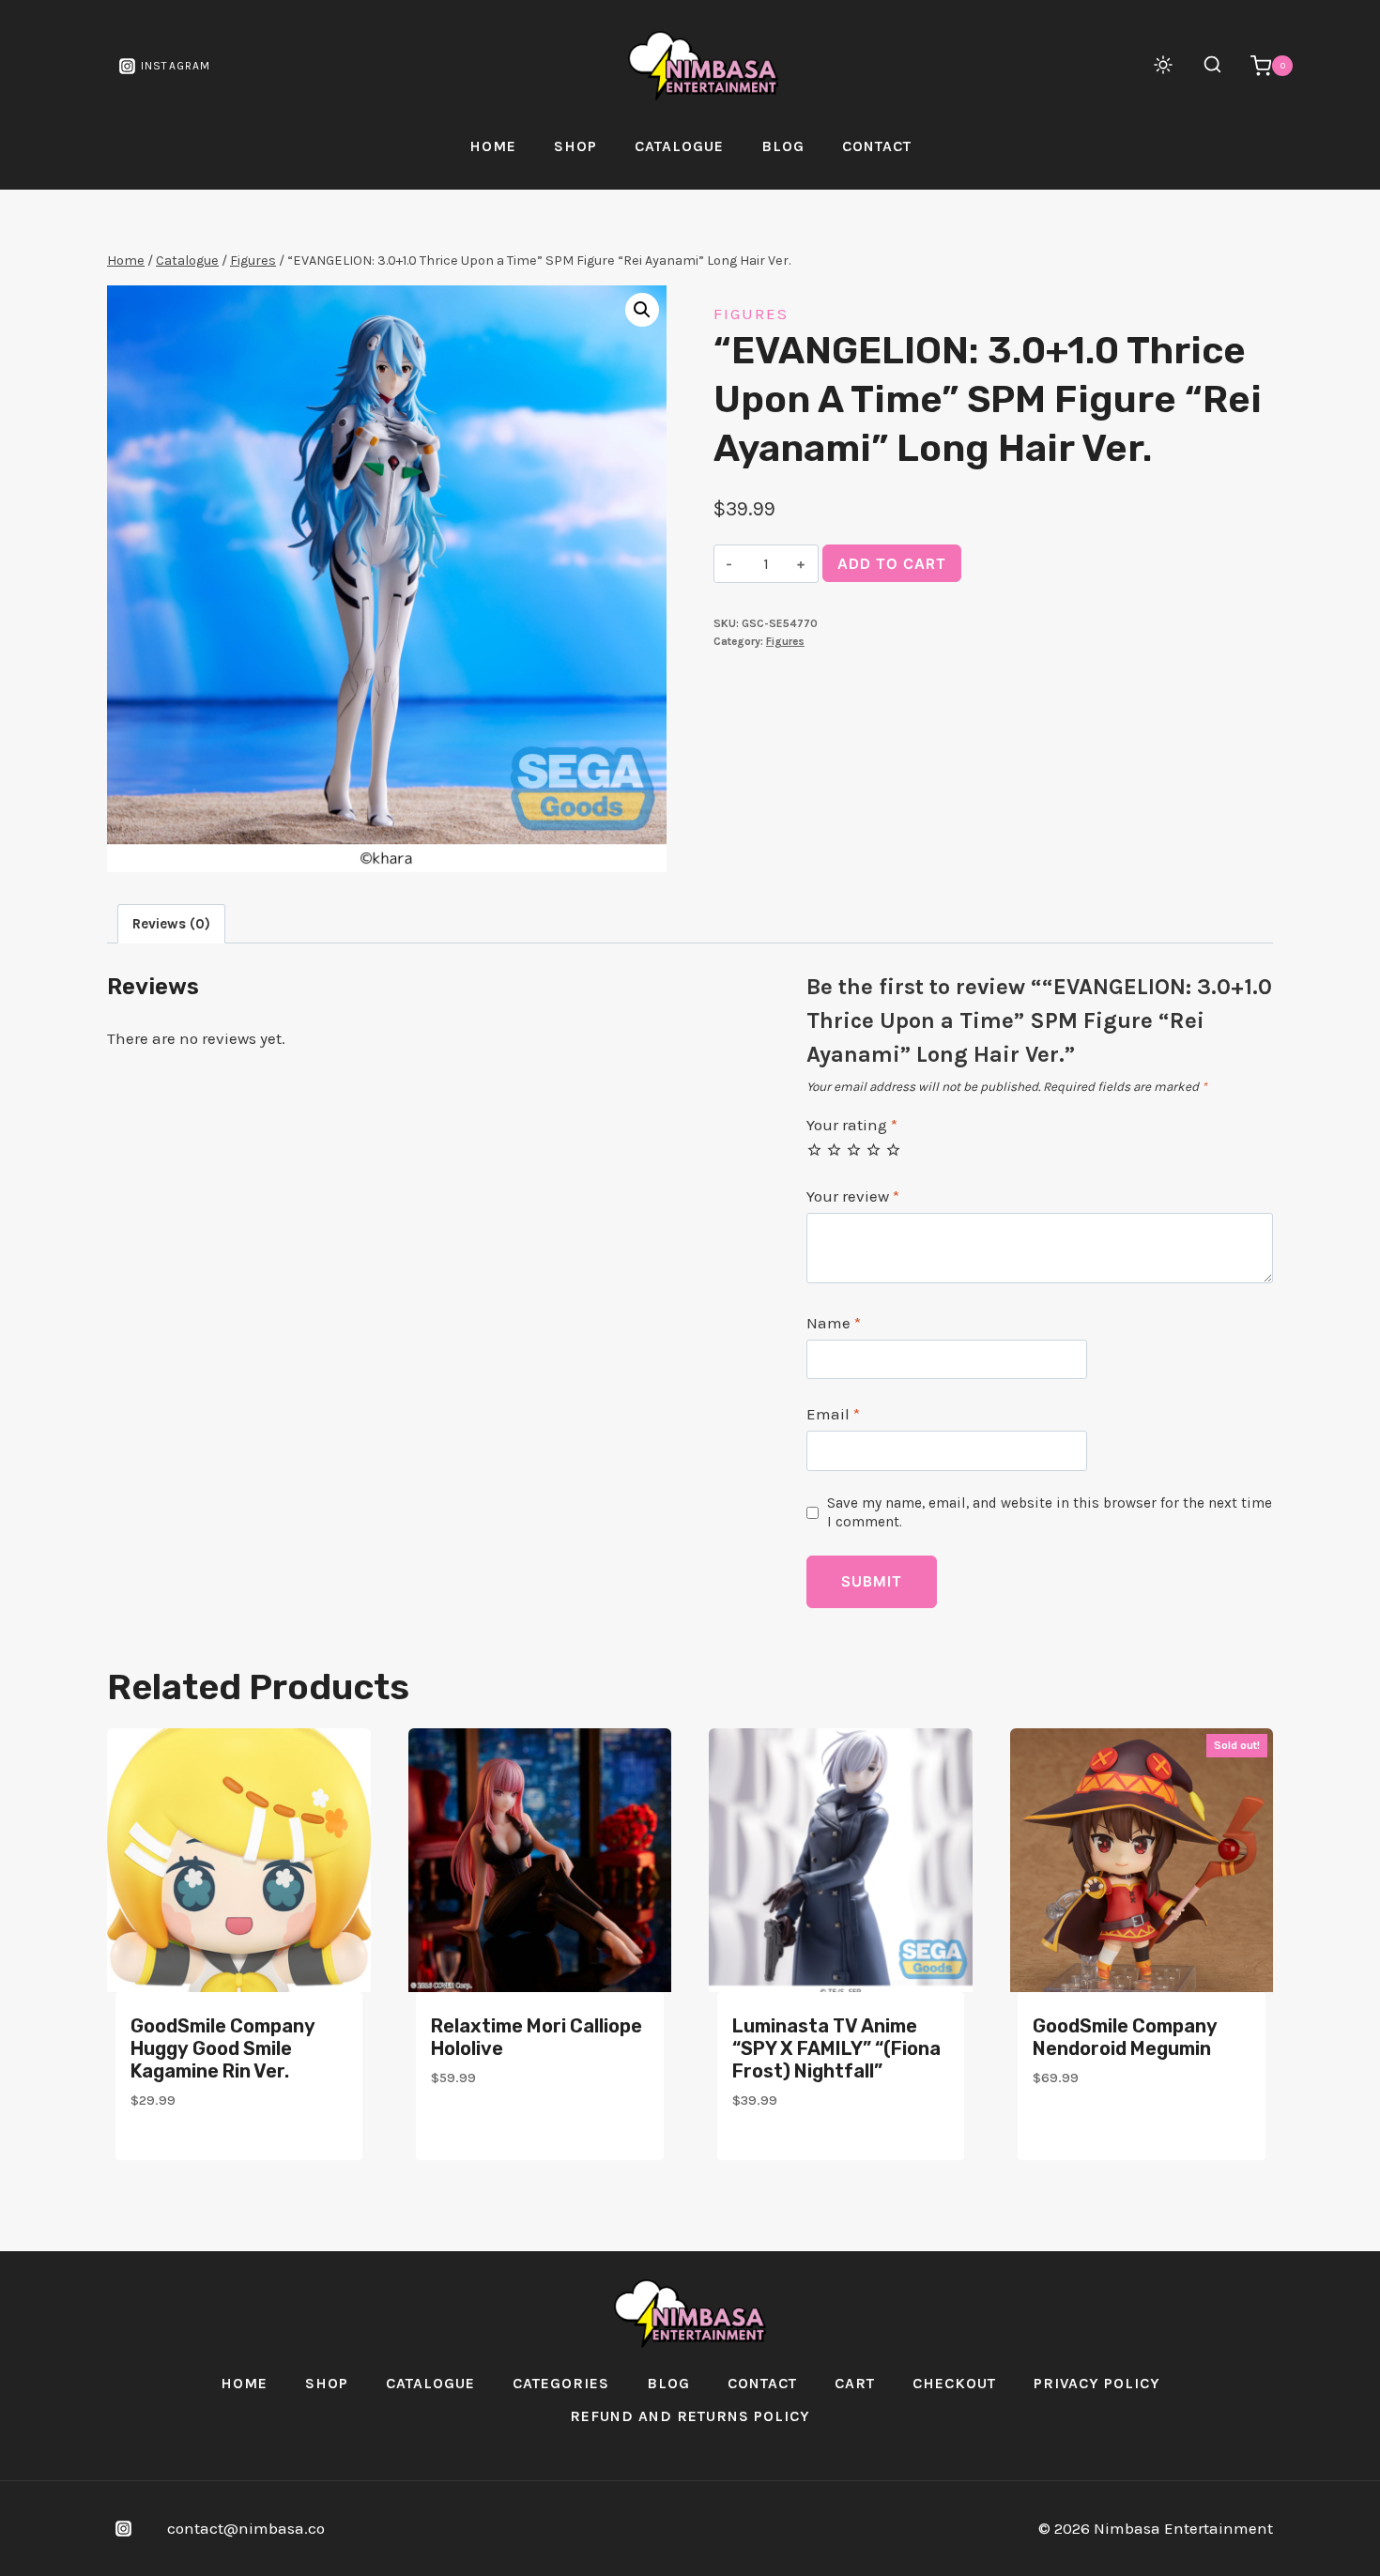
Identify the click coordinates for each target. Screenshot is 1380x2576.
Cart (855, 2383)
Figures (751, 314)
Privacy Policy (1097, 2383)
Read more (1074, 2132)
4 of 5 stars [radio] (874, 1150)
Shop (575, 146)
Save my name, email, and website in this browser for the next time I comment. (1050, 1512)
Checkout (954, 2383)
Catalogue (679, 146)
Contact (877, 146)
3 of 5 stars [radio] (854, 1150)
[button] (642, 310)
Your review (853, 1196)
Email (833, 1414)
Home (493, 146)
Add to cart (892, 564)
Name (834, 1323)
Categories (561, 2383)
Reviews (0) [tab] (171, 924)
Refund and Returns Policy (690, 2416)
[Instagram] (123, 2528)
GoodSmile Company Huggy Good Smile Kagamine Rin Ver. (223, 2048)
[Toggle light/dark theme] (1163, 65)
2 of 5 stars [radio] (834, 1150)
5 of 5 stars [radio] (893, 1150)
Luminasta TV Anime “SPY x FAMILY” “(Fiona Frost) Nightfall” (836, 2048)
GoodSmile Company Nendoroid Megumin (1125, 2037)
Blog (783, 146)
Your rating (852, 1125)
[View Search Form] (1203, 66)
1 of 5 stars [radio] (814, 1150)
